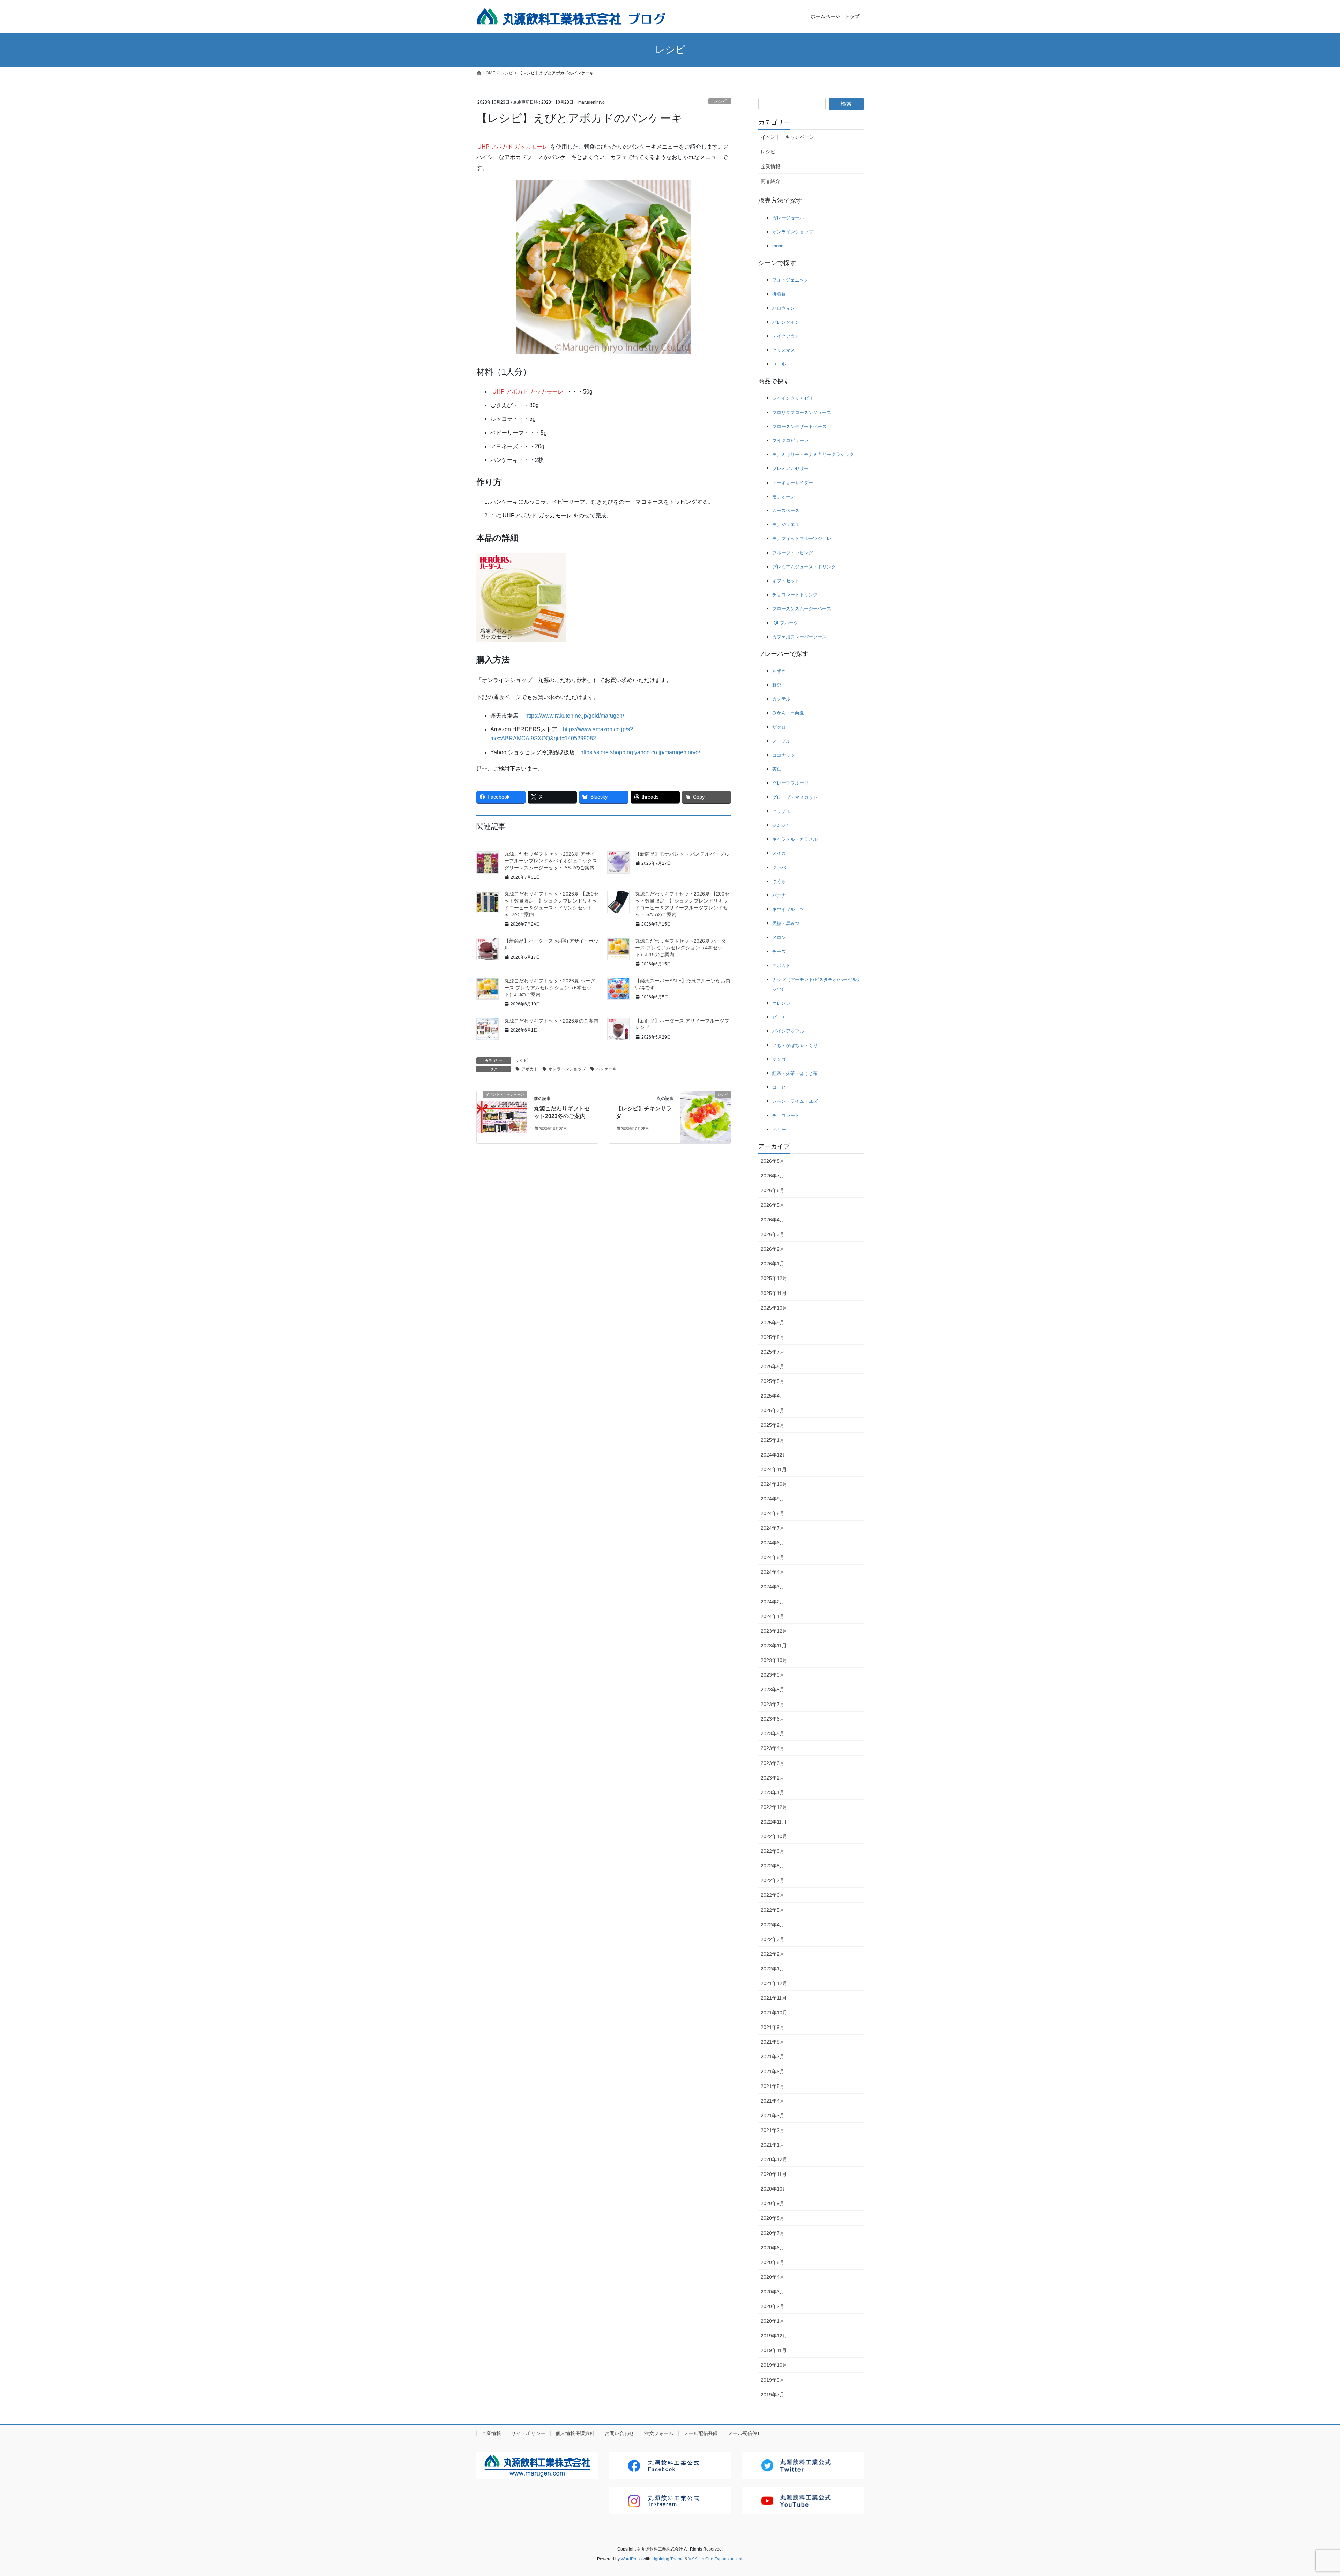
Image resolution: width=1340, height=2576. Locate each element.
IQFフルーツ (785, 623)
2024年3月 (773, 1587)
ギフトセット (786, 581)
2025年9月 (773, 1323)
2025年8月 (773, 1337)
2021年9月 (773, 2027)
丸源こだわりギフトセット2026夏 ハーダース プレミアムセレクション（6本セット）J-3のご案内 (550, 987)
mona (778, 246)
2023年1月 (773, 1792)
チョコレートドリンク (795, 595)
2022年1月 (773, 1969)
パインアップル (788, 1031)
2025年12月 (774, 1278)
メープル (781, 741)
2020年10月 (774, 2189)
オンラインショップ (567, 1069)
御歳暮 (779, 294)
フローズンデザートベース (799, 426)
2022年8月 (773, 1866)
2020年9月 (773, 2203)
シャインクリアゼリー (795, 398)
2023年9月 (773, 1675)
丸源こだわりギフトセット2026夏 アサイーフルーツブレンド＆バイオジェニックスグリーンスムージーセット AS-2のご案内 (551, 861)
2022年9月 (773, 1851)
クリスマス (784, 350)
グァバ (779, 867)
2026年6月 (773, 1190)
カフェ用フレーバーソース (799, 637)
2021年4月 (773, 2101)
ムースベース (786, 511)
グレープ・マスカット (795, 797)
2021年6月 (773, 2072)
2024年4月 (773, 1572)
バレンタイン (786, 322)
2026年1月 (773, 1264)
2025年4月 (773, 1396)
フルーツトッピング (793, 553)
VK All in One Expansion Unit (716, 2559)
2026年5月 (773, 1205)
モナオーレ (784, 497)
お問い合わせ (619, 2433)
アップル (781, 811)
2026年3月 (773, 1234)
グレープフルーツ (790, 783)
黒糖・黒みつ (786, 923)
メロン (779, 938)
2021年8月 (773, 2042)
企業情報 (770, 166)
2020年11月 (774, 2174)
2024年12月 (774, 1455)
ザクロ (779, 727)
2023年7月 (773, 1704)
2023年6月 (773, 1719)
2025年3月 (773, 1410)
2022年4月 (773, 1925)
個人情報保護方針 (575, 2433)
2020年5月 (773, 2262)
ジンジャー (784, 825)
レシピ (720, 101)
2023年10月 (774, 1660)
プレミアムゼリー (790, 468)
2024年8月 (773, 1513)
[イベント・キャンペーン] (502, 1117)
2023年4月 (773, 1748)
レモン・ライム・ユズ (795, 1101)
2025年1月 (773, 1440)
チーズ (779, 952)
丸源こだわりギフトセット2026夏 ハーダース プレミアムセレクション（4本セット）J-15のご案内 (680, 948)
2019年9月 (773, 2380)
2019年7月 (773, 2395)
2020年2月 (773, 2306)
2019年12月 (774, 2336)
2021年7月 (773, 2057)
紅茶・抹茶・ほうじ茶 (795, 1073)
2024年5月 (773, 1557)
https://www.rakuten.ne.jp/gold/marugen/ (575, 716)
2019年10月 (774, 2365)
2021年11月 (774, 1998)
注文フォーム (659, 2433)
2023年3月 (773, 1763)
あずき (779, 671)
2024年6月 (773, 1543)
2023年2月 (773, 1778)
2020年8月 (773, 2218)
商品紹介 (770, 181)
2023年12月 (774, 1631)
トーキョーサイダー (793, 483)
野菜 (777, 685)
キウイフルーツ (788, 909)
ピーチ (779, 1017)
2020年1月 (773, 2321)
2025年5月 (773, 1381)
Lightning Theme (668, 2559)
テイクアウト (786, 336)
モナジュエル (786, 525)
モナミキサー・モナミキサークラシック (813, 454)
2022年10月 (774, 1836)
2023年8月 (773, 1690)
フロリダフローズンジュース (802, 413)
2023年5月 (773, 1733)
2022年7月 (773, 1880)
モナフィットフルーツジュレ (802, 538)
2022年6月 (773, 1895)
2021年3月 (773, 2116)
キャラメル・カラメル (795, 839)
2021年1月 (773, 2145)
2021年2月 (773, 2130)
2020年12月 (774, 2159)
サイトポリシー (528, 2433)
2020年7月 (773, 2233)
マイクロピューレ (790, 440)
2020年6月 (773, 2248)
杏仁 (777, 769)
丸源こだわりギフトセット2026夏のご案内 (551, 1021)
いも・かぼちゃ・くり (795, 1045)
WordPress (631, 2559)
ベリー (779, 1129)
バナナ (779, 895)
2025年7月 (773, 1352)
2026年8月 (773, 1161)
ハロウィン (784, 308)
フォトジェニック (790, 280)
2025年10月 (774, 1308)
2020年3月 (773, 2292)
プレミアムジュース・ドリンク (804, 567)
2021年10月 (774, 2013)
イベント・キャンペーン (788, 137)
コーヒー (781, 1087)
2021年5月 (773, 2086)
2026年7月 (773, 1176)
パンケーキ (606, 1069)
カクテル (781, 699)
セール (779, 364)
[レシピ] (706, 1117)
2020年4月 (773, 2277)
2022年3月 (773, 1939)
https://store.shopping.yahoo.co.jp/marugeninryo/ (640, 752)
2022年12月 (774, 1807)
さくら (779, 881)
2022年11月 (774, 1822)
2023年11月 (774, 1646)
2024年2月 (773, 1602)
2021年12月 (774, 1983)
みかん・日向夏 (788, 713)
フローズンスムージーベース (802, 609)
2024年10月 (774, 1484)
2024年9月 (773, 1499)
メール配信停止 (745, 2433)
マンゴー (781, 1059)
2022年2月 (773, 1954)
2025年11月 (774, 1293)
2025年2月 (773, 1425)
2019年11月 (774, 2350)
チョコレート (786, 1115)
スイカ (779, 853)
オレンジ (781, 1003)
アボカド (530, 1069)
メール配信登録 (701, 2433)
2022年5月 (773, 1910)
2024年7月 (773, 1528)
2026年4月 (773, 1220)
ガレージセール (788, 218)
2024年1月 (773, 1616)
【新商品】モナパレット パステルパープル (682, 854)
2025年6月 (773, 1366)
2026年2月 (773, 1249)
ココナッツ (784, 755)
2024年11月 (774, 1469)
